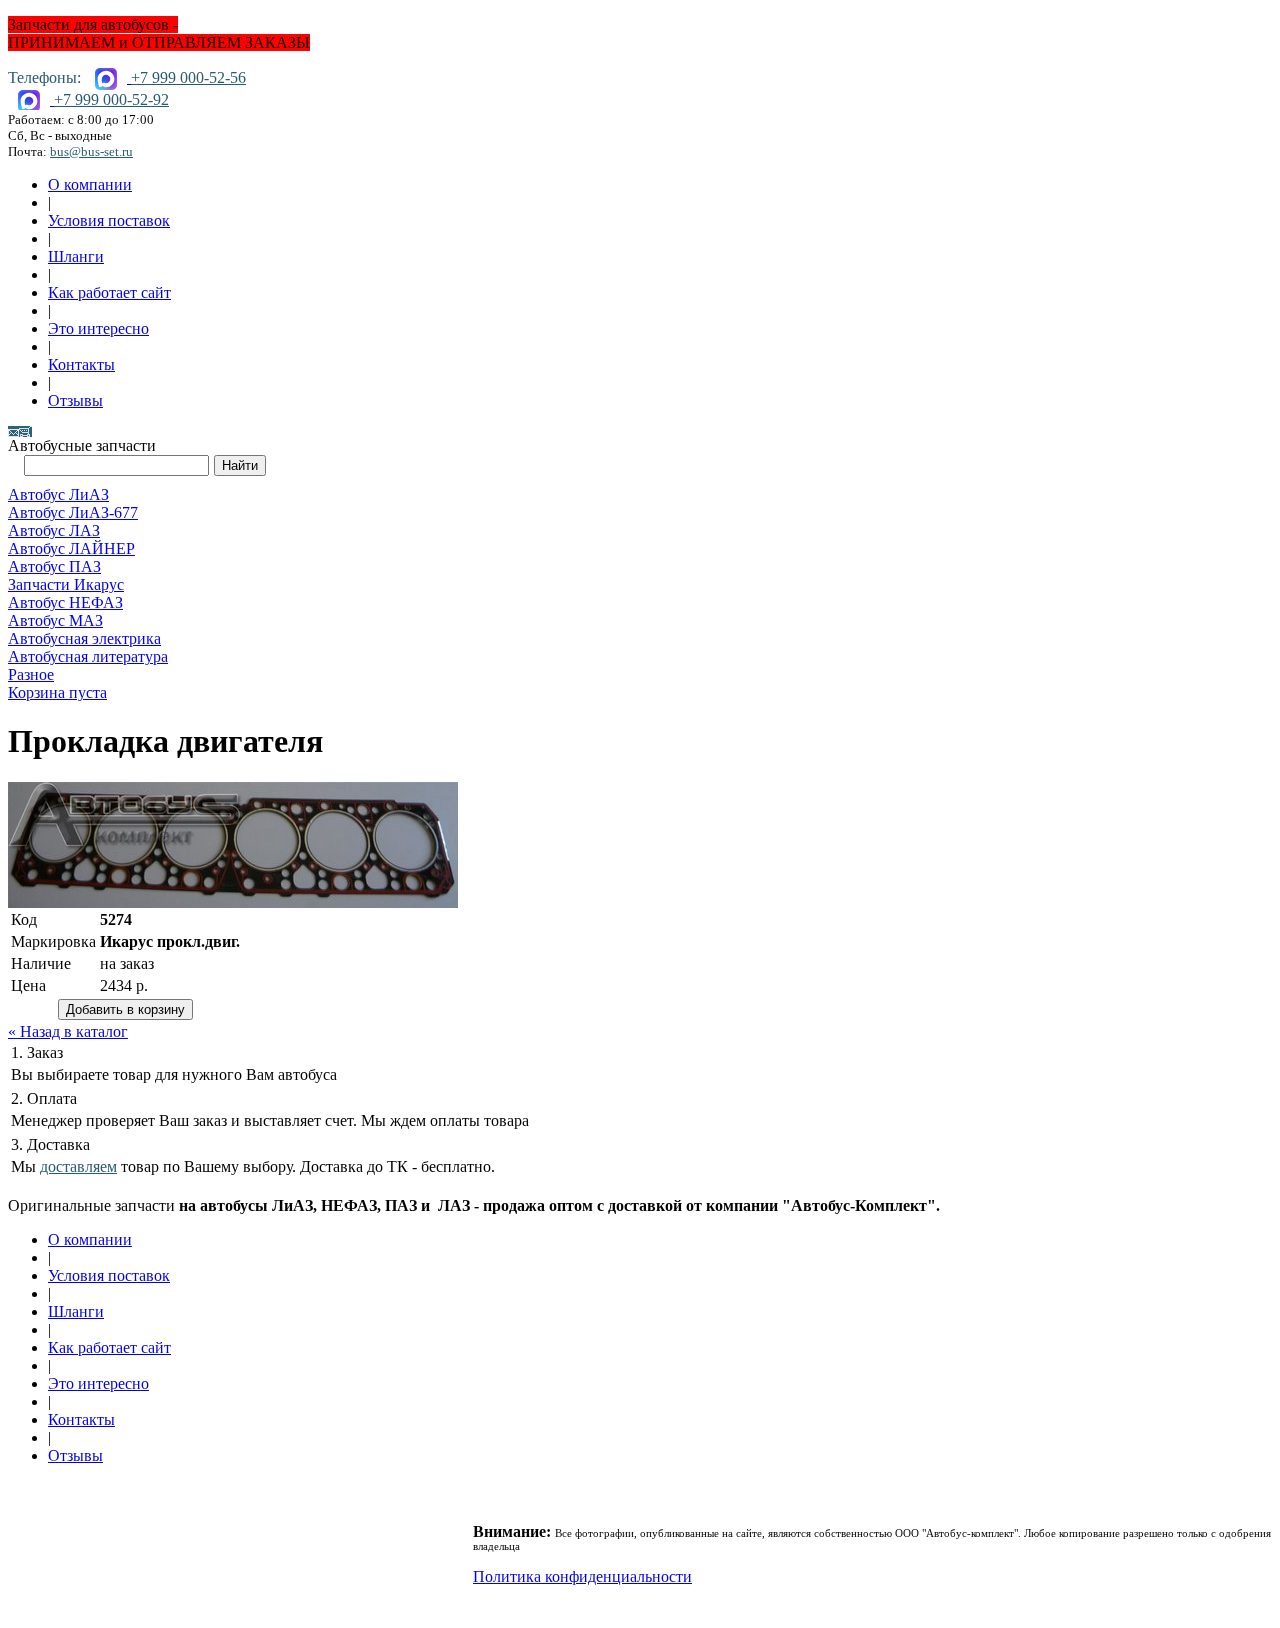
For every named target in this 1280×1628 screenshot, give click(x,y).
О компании (90, 184)
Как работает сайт (109, 292)
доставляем (78, 1166)
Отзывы (75, 400)
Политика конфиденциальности (582, 1576)
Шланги (76, 256)
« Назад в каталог (68, 1031)
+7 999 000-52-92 (111, 99)
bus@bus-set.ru (91, 151)
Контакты (81, 364)
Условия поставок (109, 220)
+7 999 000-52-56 (188, 77)
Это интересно (98, 328)
